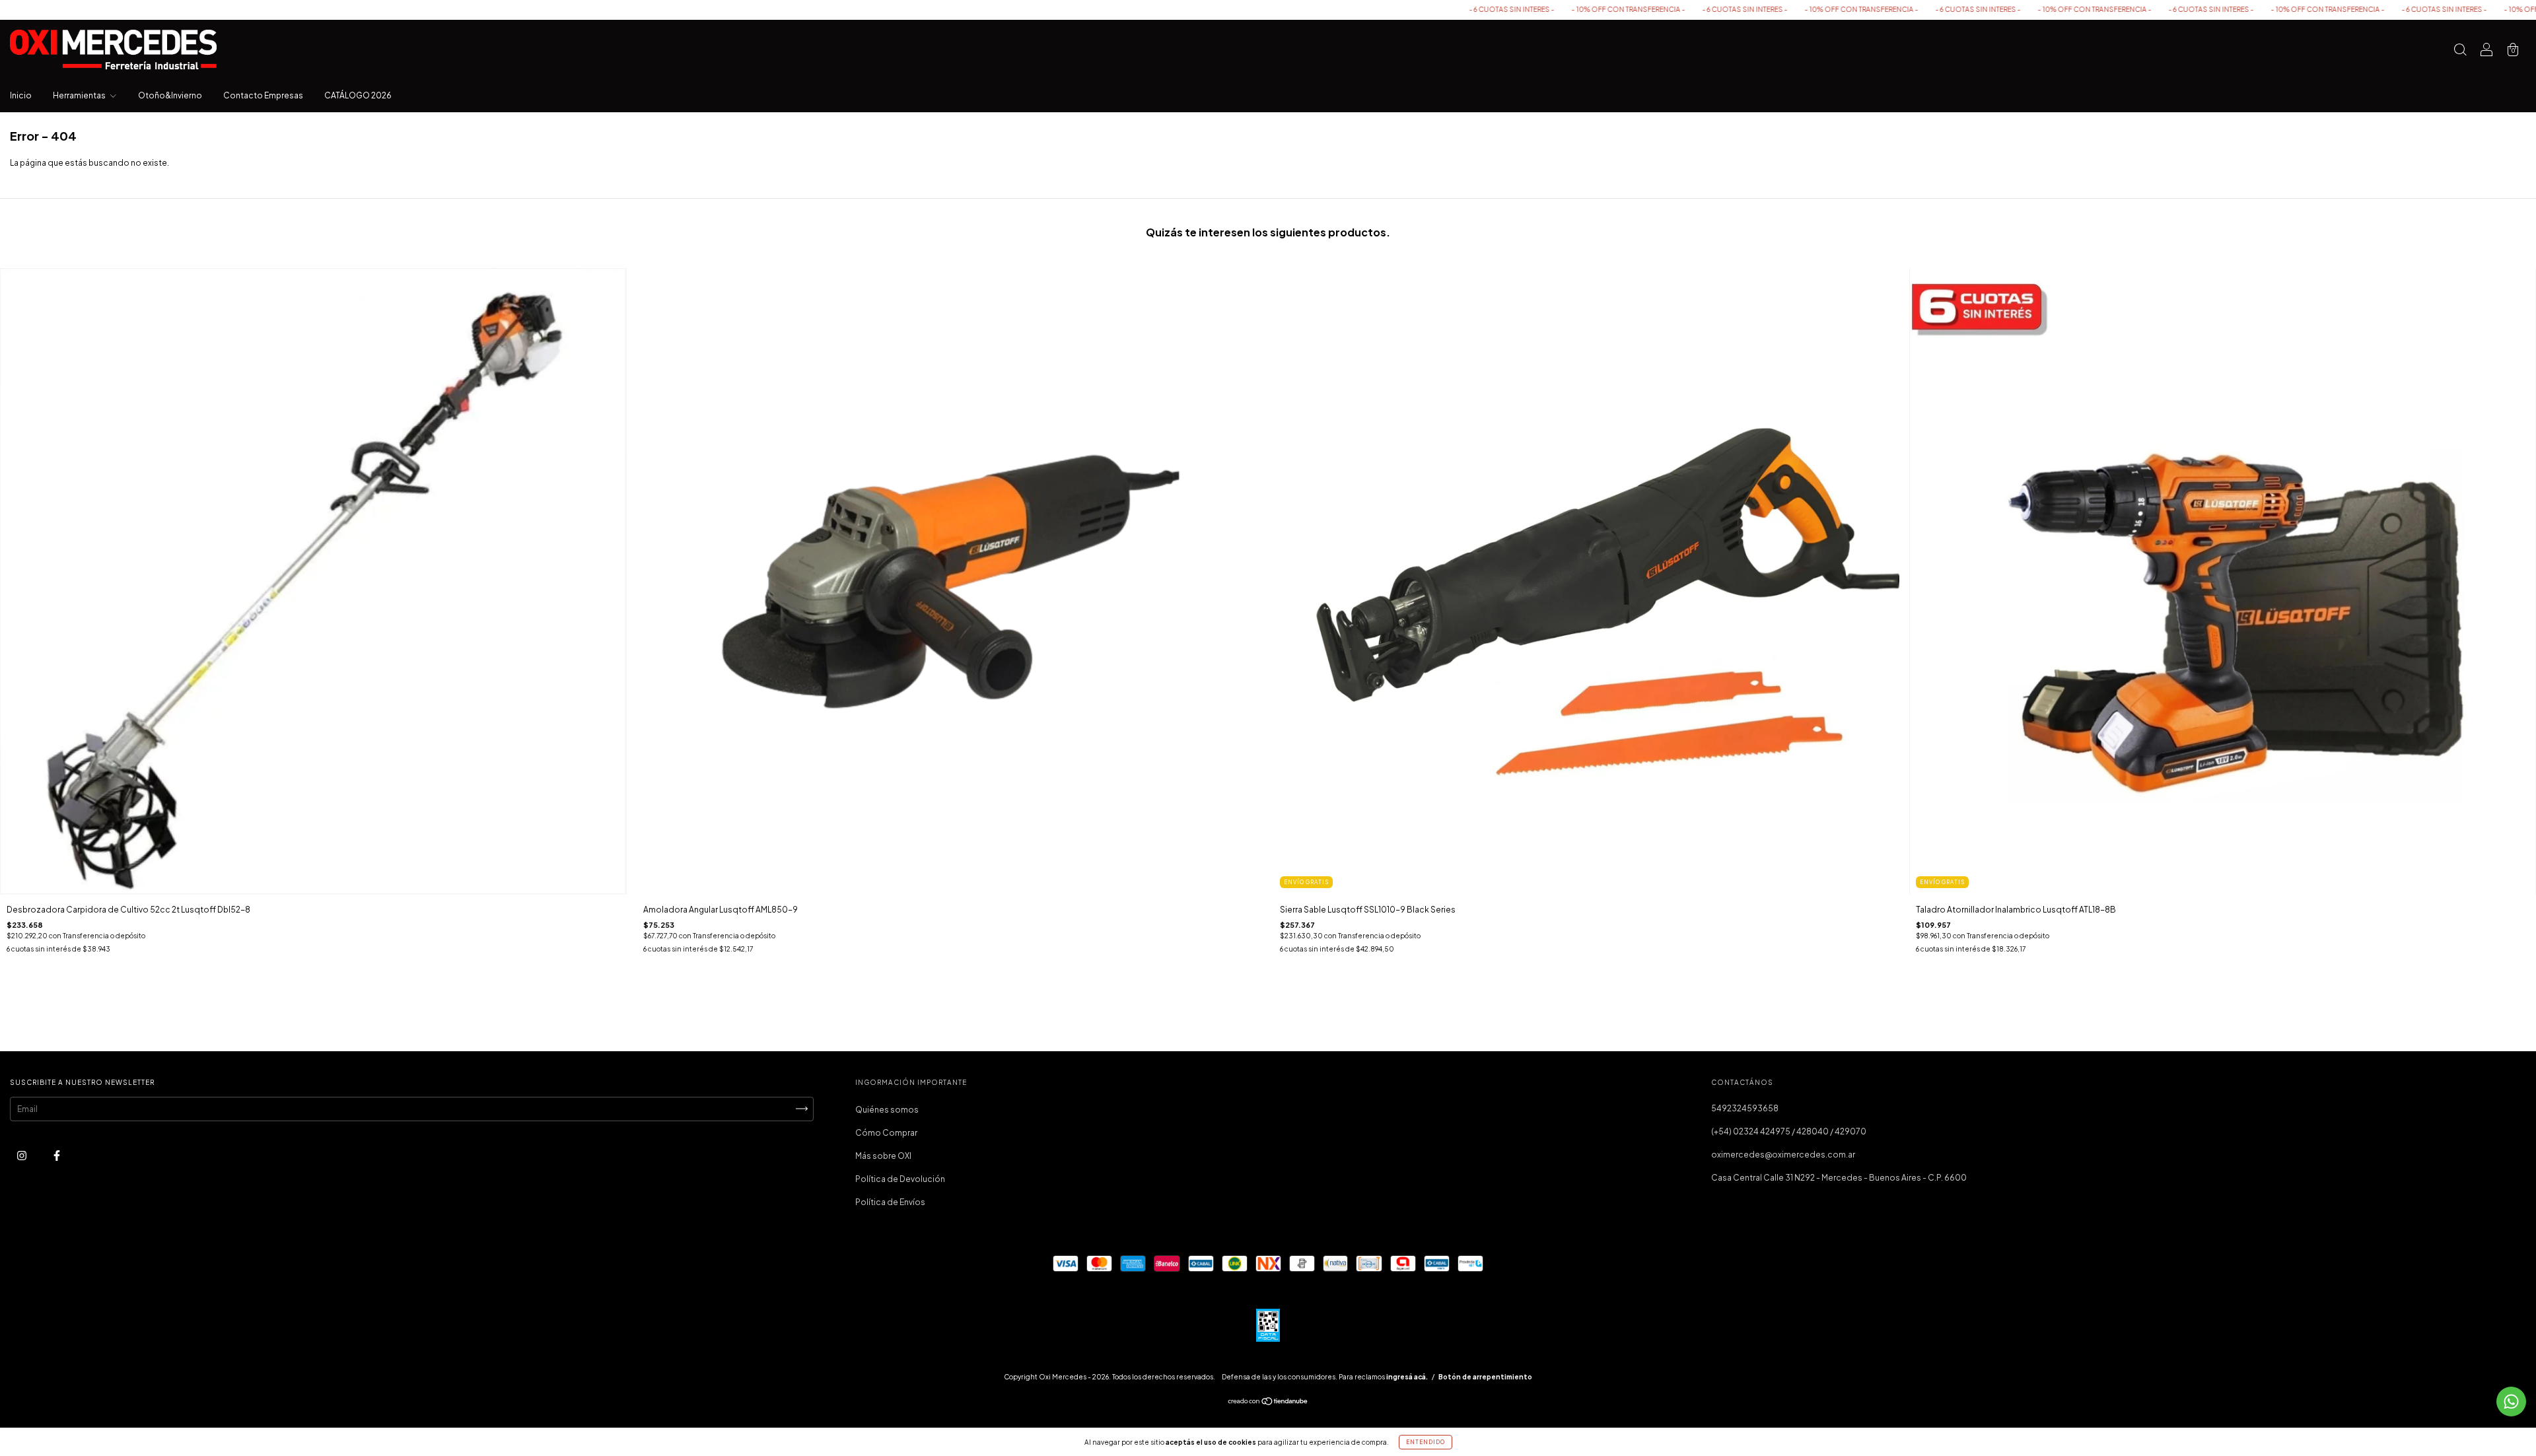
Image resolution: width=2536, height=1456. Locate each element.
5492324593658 (1745, 1108)
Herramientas (80, 95)
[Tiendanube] (1268, 1403)
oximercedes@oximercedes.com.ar (1783, 1155)
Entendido (1426, 1442)
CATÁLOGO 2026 (358, 95)
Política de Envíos (890, 1202)
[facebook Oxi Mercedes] (57, 1155)
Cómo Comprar (886, 1133)
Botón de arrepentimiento (1485, 1377)
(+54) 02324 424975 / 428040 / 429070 (1789, 1131)
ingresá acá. (1407, 1377)
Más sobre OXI (883, 1156)
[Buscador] (2460, 51)
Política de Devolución (900, 1179)
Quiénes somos (887, 1110)
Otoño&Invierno (170, 95)
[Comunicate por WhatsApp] (2511, 1402)
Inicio (21, 95)
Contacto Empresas (263, 95)
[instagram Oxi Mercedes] (22, 1155)
